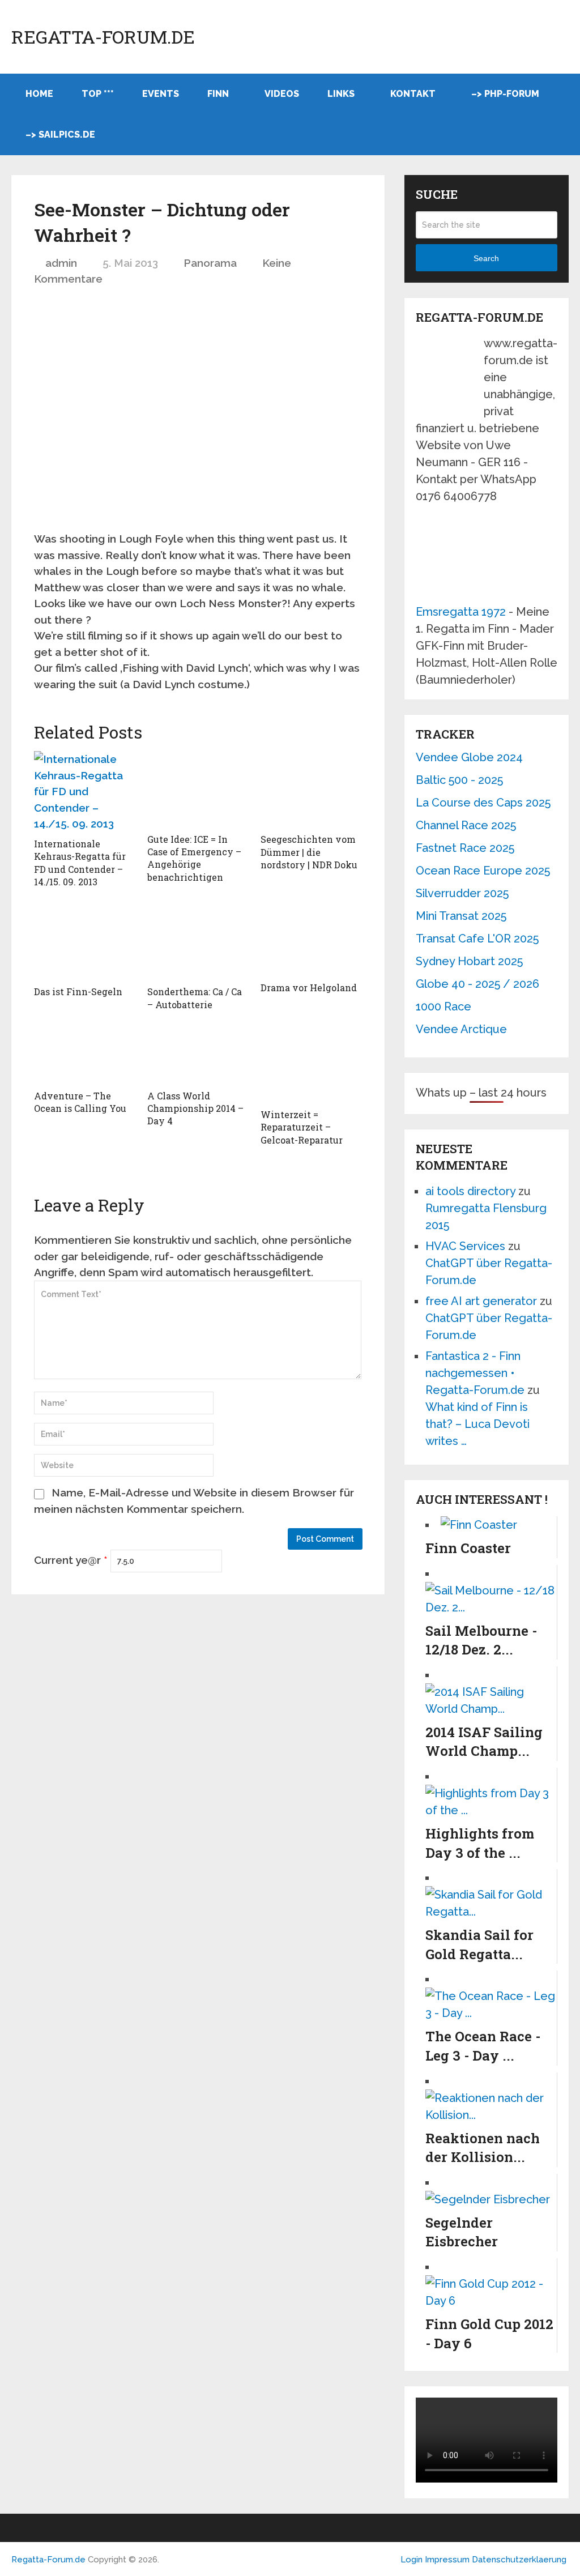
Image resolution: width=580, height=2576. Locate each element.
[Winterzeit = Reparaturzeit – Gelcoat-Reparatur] (312, 1065)
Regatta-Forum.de (103, 37)
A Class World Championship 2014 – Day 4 (195, 1108)
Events (161, 94)
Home (39, 94)
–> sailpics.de (60, 135)
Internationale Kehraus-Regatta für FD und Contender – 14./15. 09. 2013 (80, 863)
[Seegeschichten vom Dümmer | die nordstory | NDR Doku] (312, 789)
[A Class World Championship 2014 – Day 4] (198, 1055)
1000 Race (443, 1006)
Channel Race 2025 (466, 825)
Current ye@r (71, 1560)
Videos (282, 94)
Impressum (448, 2560)
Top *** (98, 94)
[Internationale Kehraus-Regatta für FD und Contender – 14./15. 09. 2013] (85, 792)
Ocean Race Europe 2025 (483, 871)
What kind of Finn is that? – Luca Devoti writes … (477, 1424)
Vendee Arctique (461, 1029)
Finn (218, 94)
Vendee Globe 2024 (469, 757)
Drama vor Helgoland (309, 988)
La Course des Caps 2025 (483, 803)
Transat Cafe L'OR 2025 (477, 939)
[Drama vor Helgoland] (312, 940)
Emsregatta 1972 (461, 612)
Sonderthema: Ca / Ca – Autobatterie (195, 998)
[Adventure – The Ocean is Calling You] (85, 1055)
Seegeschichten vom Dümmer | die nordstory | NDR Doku (309, 852)
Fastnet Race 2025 (465, 848)
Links (341, 94)
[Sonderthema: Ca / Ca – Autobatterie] (198, 942)
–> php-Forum (505, 94)
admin (61, 263)
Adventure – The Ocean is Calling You (80, 1102)
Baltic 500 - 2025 (459, 780)
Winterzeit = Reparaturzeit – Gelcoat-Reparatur (302, 1127)
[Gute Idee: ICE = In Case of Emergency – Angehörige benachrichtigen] (198, 789)
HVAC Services (465, 1246)
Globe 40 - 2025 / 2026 (477, 984)
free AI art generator (481, 1301)
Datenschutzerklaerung (519, 2560)
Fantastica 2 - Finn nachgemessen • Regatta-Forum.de (475, 1373)
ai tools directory (470, 1191)
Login (411, 2560)
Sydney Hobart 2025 (469, 961)
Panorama (210, 263)
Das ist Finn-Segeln (78, 991)
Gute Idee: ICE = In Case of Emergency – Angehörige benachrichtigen (194, 858)
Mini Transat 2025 (461, 916)
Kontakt (413, 94)
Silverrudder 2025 (462, 893)
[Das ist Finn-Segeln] (85, 942)
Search (486, 258)
